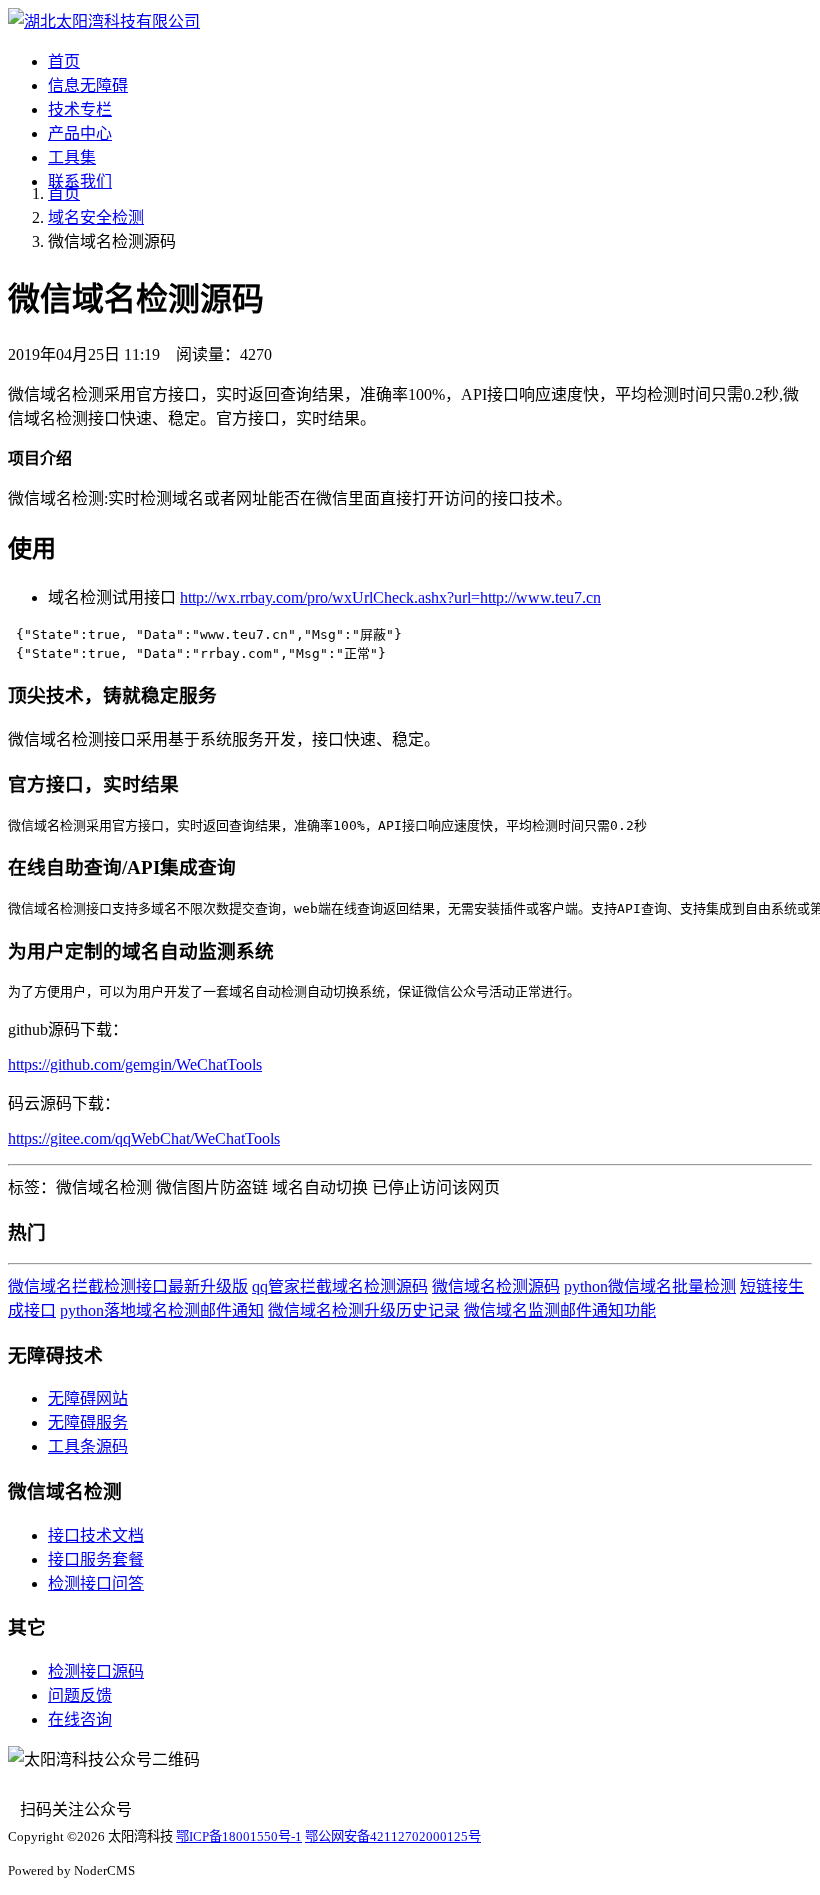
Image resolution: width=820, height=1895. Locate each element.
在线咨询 (80, 1719)
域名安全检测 (96, 217)
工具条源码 (88, 1446)
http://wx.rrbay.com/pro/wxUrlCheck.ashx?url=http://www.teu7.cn (390, 597)
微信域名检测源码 (496, 1286)
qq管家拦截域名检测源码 (340, 1286)
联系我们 (80, 181)
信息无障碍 (88, 85)
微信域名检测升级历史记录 (364, 1310)
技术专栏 (80, 109)
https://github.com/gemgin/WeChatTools (135, 1064)
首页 (64, 61)
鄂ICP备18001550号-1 (239, 1836)
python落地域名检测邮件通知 (162, 1310)
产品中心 (80, 133)
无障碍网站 (88, 1398)
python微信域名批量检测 (650, 1286)
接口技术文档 (96, 1535)
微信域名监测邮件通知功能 (560, 1310)
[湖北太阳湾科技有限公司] (104, 21)
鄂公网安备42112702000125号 (393, 1836)
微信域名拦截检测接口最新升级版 (128, 1286)
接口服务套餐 (96, 1559)
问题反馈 (80, 1695)
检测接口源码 (96, 1671)
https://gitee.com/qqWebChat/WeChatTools (144, 1138)
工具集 (72, 157)
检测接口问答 (96, 1583)
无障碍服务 (88, 1422)
